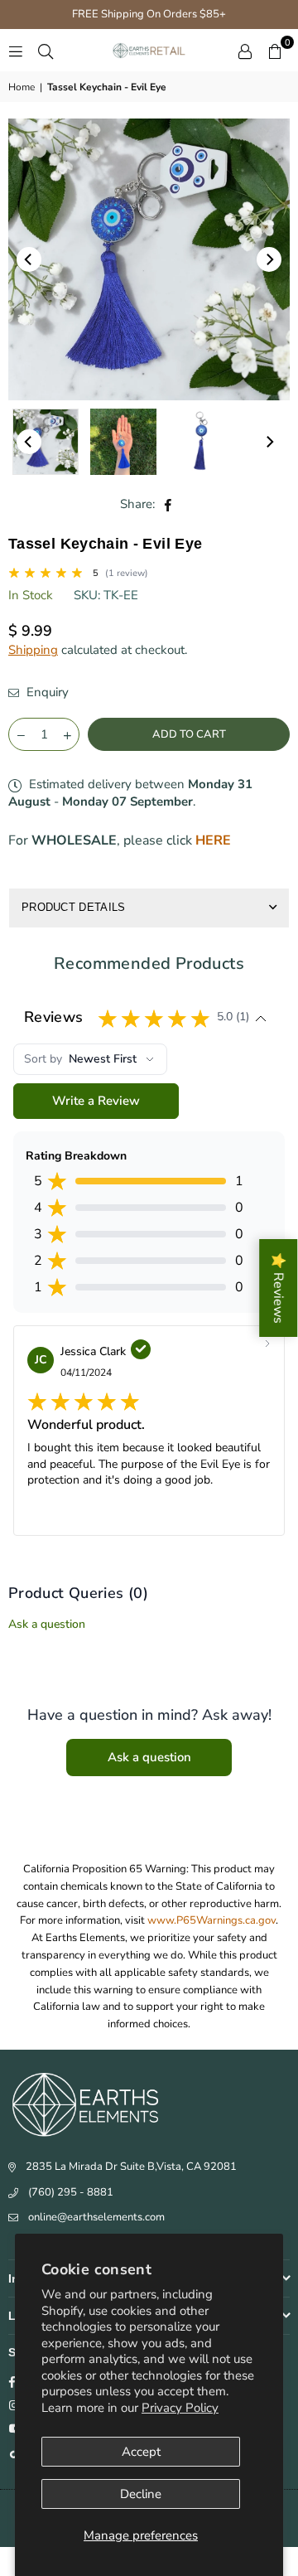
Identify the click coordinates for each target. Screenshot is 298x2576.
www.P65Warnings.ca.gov (211, 1920)
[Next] (269, 259)
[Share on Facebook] (168, 504)
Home (22, 87)
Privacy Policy (180, 2408)
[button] (275, 51)
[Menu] (16, 51)
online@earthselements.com (96, 2217)
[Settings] (245, 51)
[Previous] (29, 259)
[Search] (46, 51)
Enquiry (46, 692)
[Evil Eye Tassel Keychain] (201, 442)
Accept (141, 2452)
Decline (141, 2494)
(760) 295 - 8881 (71, 2192)
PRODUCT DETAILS (74, 907)
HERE (213, 840)
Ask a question (47, 1624)
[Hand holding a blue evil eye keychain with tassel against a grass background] (123, 442)
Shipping (33, 650)
